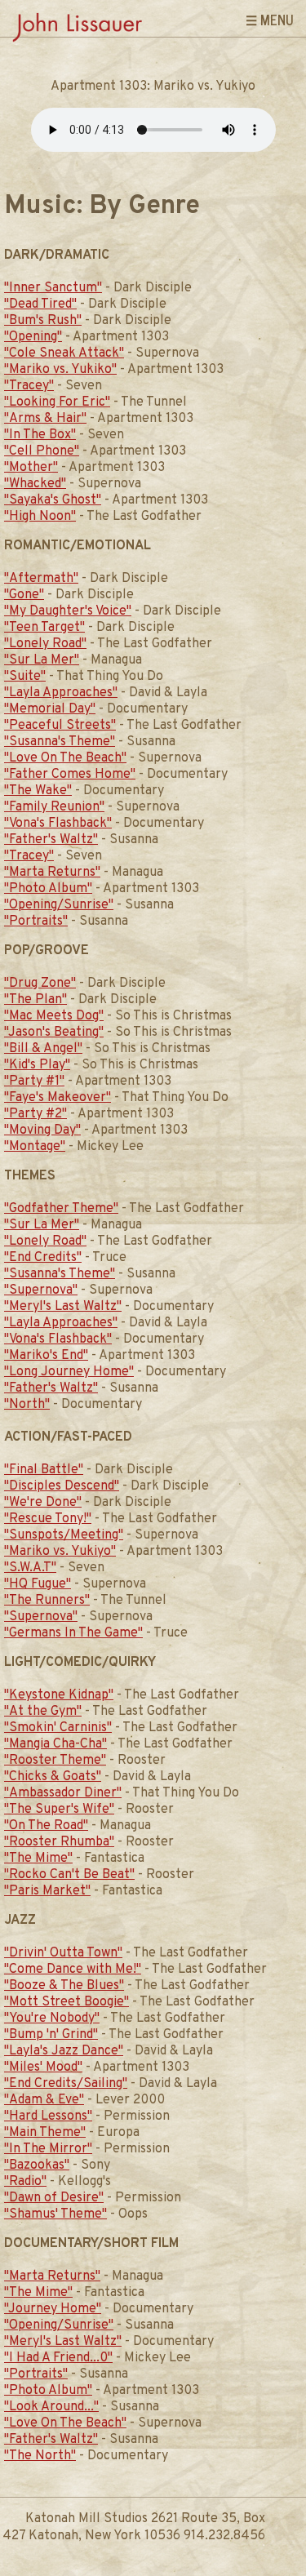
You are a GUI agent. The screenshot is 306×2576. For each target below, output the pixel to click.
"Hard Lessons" (48, 2116)
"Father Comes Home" (70, 775)
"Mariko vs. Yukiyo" (60, 1552)
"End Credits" (43, 1258)
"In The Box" (40, 435)
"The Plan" (35, 1000)
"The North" (40, 2456)
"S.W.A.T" (30, 1568)
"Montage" (35, 1147)
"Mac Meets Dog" (54, 1016)
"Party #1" (34, 1081)
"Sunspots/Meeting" (64, 1535)
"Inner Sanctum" (53, 288)
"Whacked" (35, 484)
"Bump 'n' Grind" (51, 2035)
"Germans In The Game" (73, 1633)
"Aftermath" (41, 579)
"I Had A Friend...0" (58, 2358)
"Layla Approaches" (61, 693)
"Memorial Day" (50, 709)
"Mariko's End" (46, 1356)
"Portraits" (36, 922)
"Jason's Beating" (54, 1033)
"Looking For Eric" (57, 402)
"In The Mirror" (48, 2149)
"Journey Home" (53, 2309)
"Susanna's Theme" (60, 742)
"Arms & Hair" (45, 419)
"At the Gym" (43, 1712)
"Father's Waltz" (51, 840)
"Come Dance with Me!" (73, 1970)
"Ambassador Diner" (63, 1793)
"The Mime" (38, 1859)
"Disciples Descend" (62, 1486)
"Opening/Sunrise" (59, 905)
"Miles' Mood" (43, 2067)
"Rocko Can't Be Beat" (69, 1875)
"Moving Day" (42, 1130)
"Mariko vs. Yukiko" (60, 370)
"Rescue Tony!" (48, 1519)
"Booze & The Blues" (64, 1986)
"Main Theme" (45, 2133)
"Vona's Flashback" (58, 824)
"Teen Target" (44, 628)
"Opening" (33, 337)
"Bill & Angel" (43, 1049)
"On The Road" (46, 1826)
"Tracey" (29, 386)
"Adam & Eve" (44, 2100)
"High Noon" (40, 517)
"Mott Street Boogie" (67, 2002)
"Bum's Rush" (43, 321)
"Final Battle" (44, 1470)
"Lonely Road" (45, 644)
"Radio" (25, 2182)
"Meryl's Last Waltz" (63, 1307)
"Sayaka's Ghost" (53, 500)
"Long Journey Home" (69, 1372)
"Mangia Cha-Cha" (55, 1744)
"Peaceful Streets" (60, 726)
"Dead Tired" (40, 304)
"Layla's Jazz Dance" (64, 2051)
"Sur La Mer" (42, 660)
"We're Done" (43, 1503)
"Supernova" (41, 1290)
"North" (27, 1405)
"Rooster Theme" (55, 1761)
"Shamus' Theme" (55, 2214)
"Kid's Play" (37, 1065)
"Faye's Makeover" (58, 1098)
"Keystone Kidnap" (59, 1695)
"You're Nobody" (52, 2019)
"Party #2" (35, 1114)
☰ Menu (270, 20)
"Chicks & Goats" (53, 1777)
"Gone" (24, 595)
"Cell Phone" (42, 451)
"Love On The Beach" (65, 758)
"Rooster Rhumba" (59, 1842)
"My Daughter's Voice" (68, 611)
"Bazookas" (37, 2165)
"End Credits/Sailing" (66, 2084)
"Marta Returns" (52, 873)
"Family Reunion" (54, 807)
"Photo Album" (48, 889)
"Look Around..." (51, 2407)
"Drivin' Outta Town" (63, 1953)
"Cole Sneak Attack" (64, 353)
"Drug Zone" (40, 984)
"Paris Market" (47, 1891)
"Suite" (25, 677)
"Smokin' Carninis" (58, 1728)
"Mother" (31, 468)
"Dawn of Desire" (54, 2198)
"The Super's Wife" (59, 1810)
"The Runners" (47, 1601)
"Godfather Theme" (61, 1209)
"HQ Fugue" (38, 1584)
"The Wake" (38, 791)
